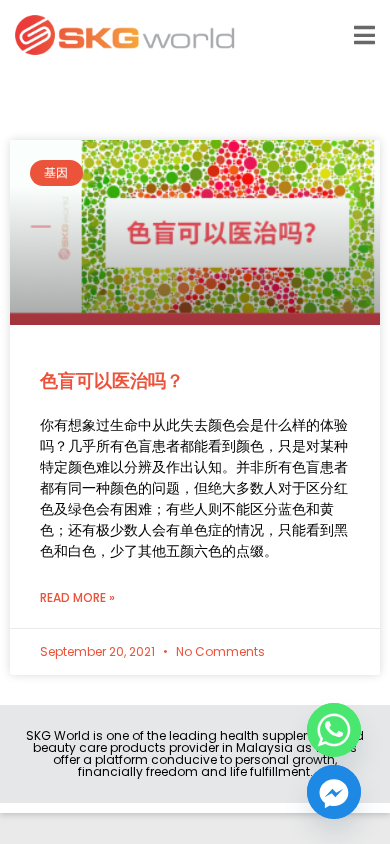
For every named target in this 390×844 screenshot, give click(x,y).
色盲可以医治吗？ (112, 380)
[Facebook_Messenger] (334, 792)
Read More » (77, 597)
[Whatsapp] (334, 730)
